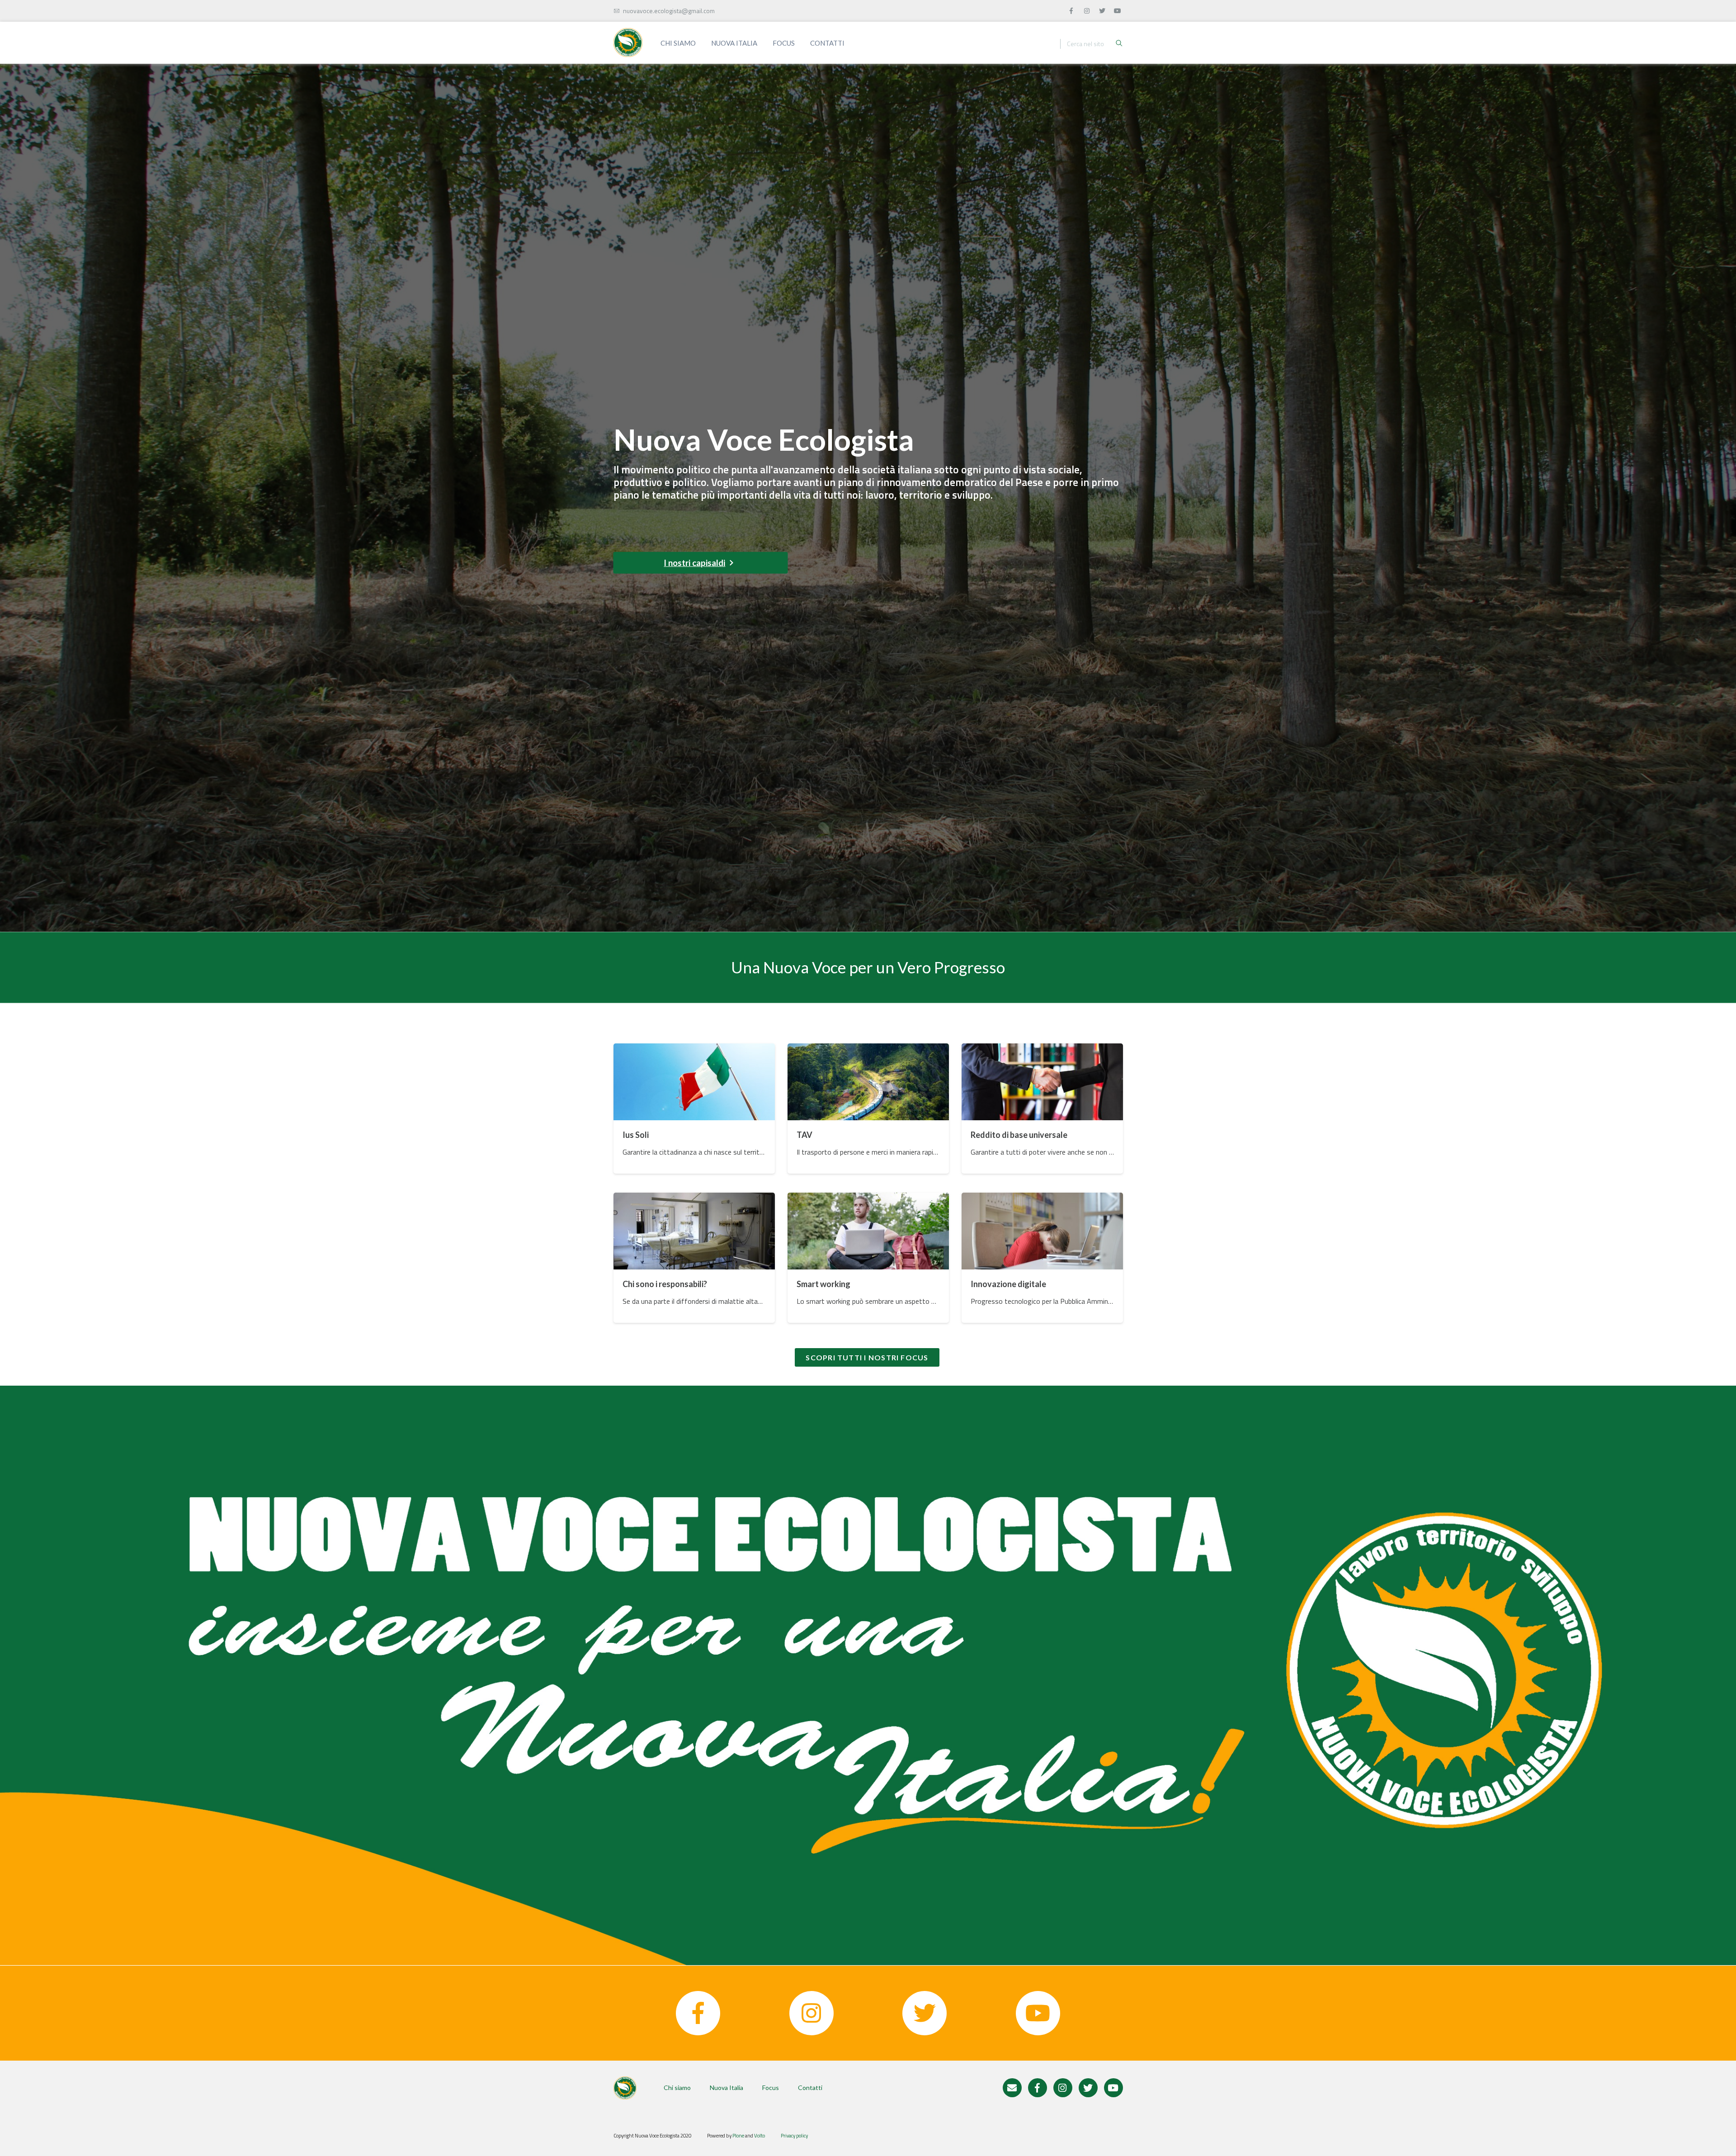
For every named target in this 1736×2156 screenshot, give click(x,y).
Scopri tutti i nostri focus (867, 1357)
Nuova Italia (734, 43)
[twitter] (1103, 9)
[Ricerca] (1119, 44)
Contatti (827, 43)
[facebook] (1072, 9)
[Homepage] (628, 42)
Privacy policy (794, 2136)
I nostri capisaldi (694, 563)
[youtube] (1118, 9)
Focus (784, 43)
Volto (759, 2136)
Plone (738, 2136)
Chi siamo (678, 43)
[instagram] (1087, 9)
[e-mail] (1012, 2088)
